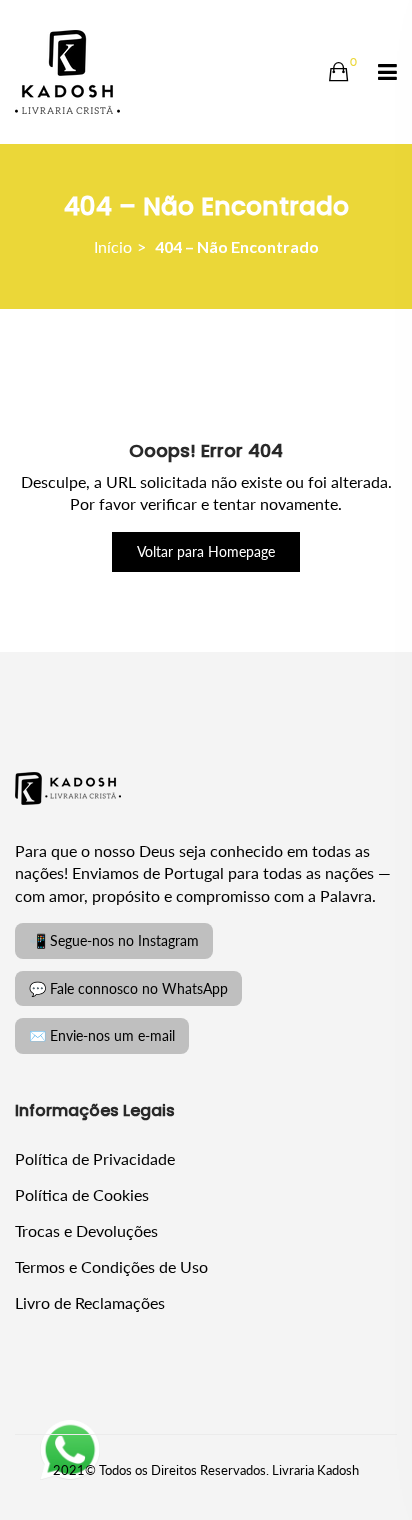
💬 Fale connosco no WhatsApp (128, 988)
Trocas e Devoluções (86, 1230)
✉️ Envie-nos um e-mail (102, 1035)
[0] (338, 72)
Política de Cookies (82, 1194)
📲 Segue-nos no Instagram (114, 940)
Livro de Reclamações (90, 1302)
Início (113, 246)
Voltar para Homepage (206, 551)
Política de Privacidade (95, 1158)
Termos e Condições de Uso (111, 1266)
